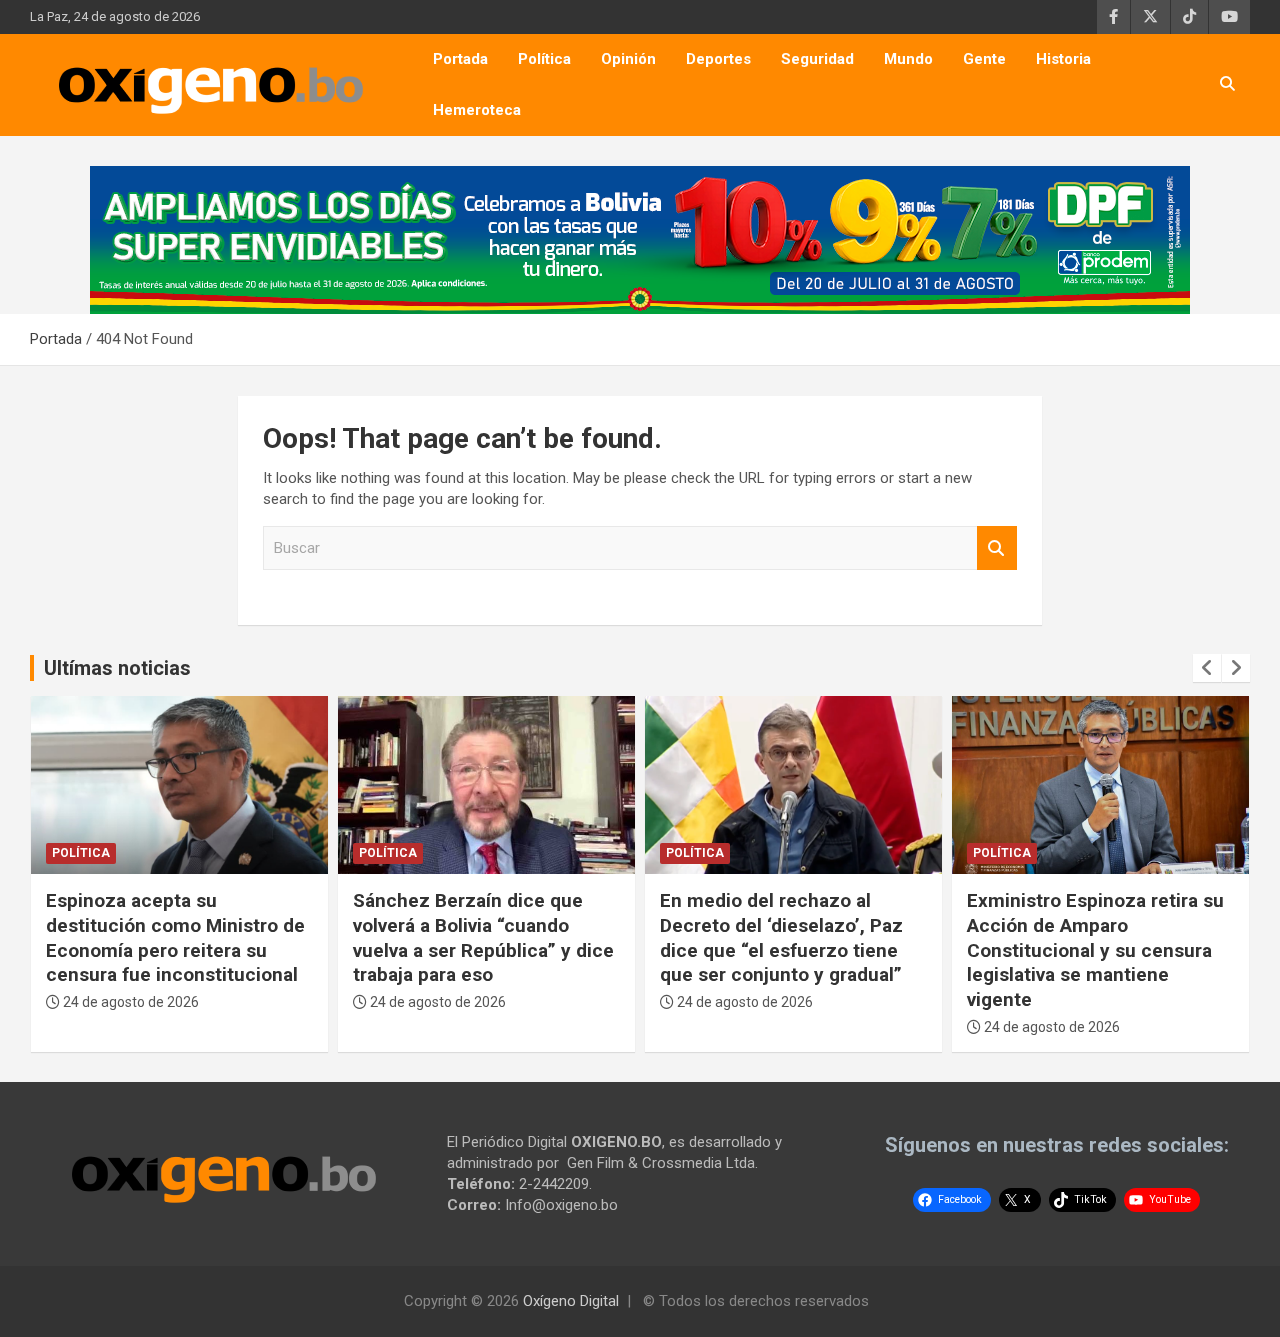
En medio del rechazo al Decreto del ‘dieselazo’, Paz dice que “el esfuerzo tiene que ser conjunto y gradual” (781, 937)
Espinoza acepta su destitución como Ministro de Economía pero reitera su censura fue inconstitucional (175, 937)
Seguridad (817, 59)
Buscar (997, 548)
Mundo (908, 59)
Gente (984, 59)
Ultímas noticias (117, 668)
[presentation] (1207, 668)
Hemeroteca (477, 110)
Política (544, 59)
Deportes (718, 59)
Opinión (628, 59)
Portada (460, 59)
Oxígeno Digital (571, 1301)
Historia (1063, 59)
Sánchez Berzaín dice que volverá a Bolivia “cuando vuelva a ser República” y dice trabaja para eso (483, 937)
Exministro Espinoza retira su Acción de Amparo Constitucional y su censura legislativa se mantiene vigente (1095, 950)
